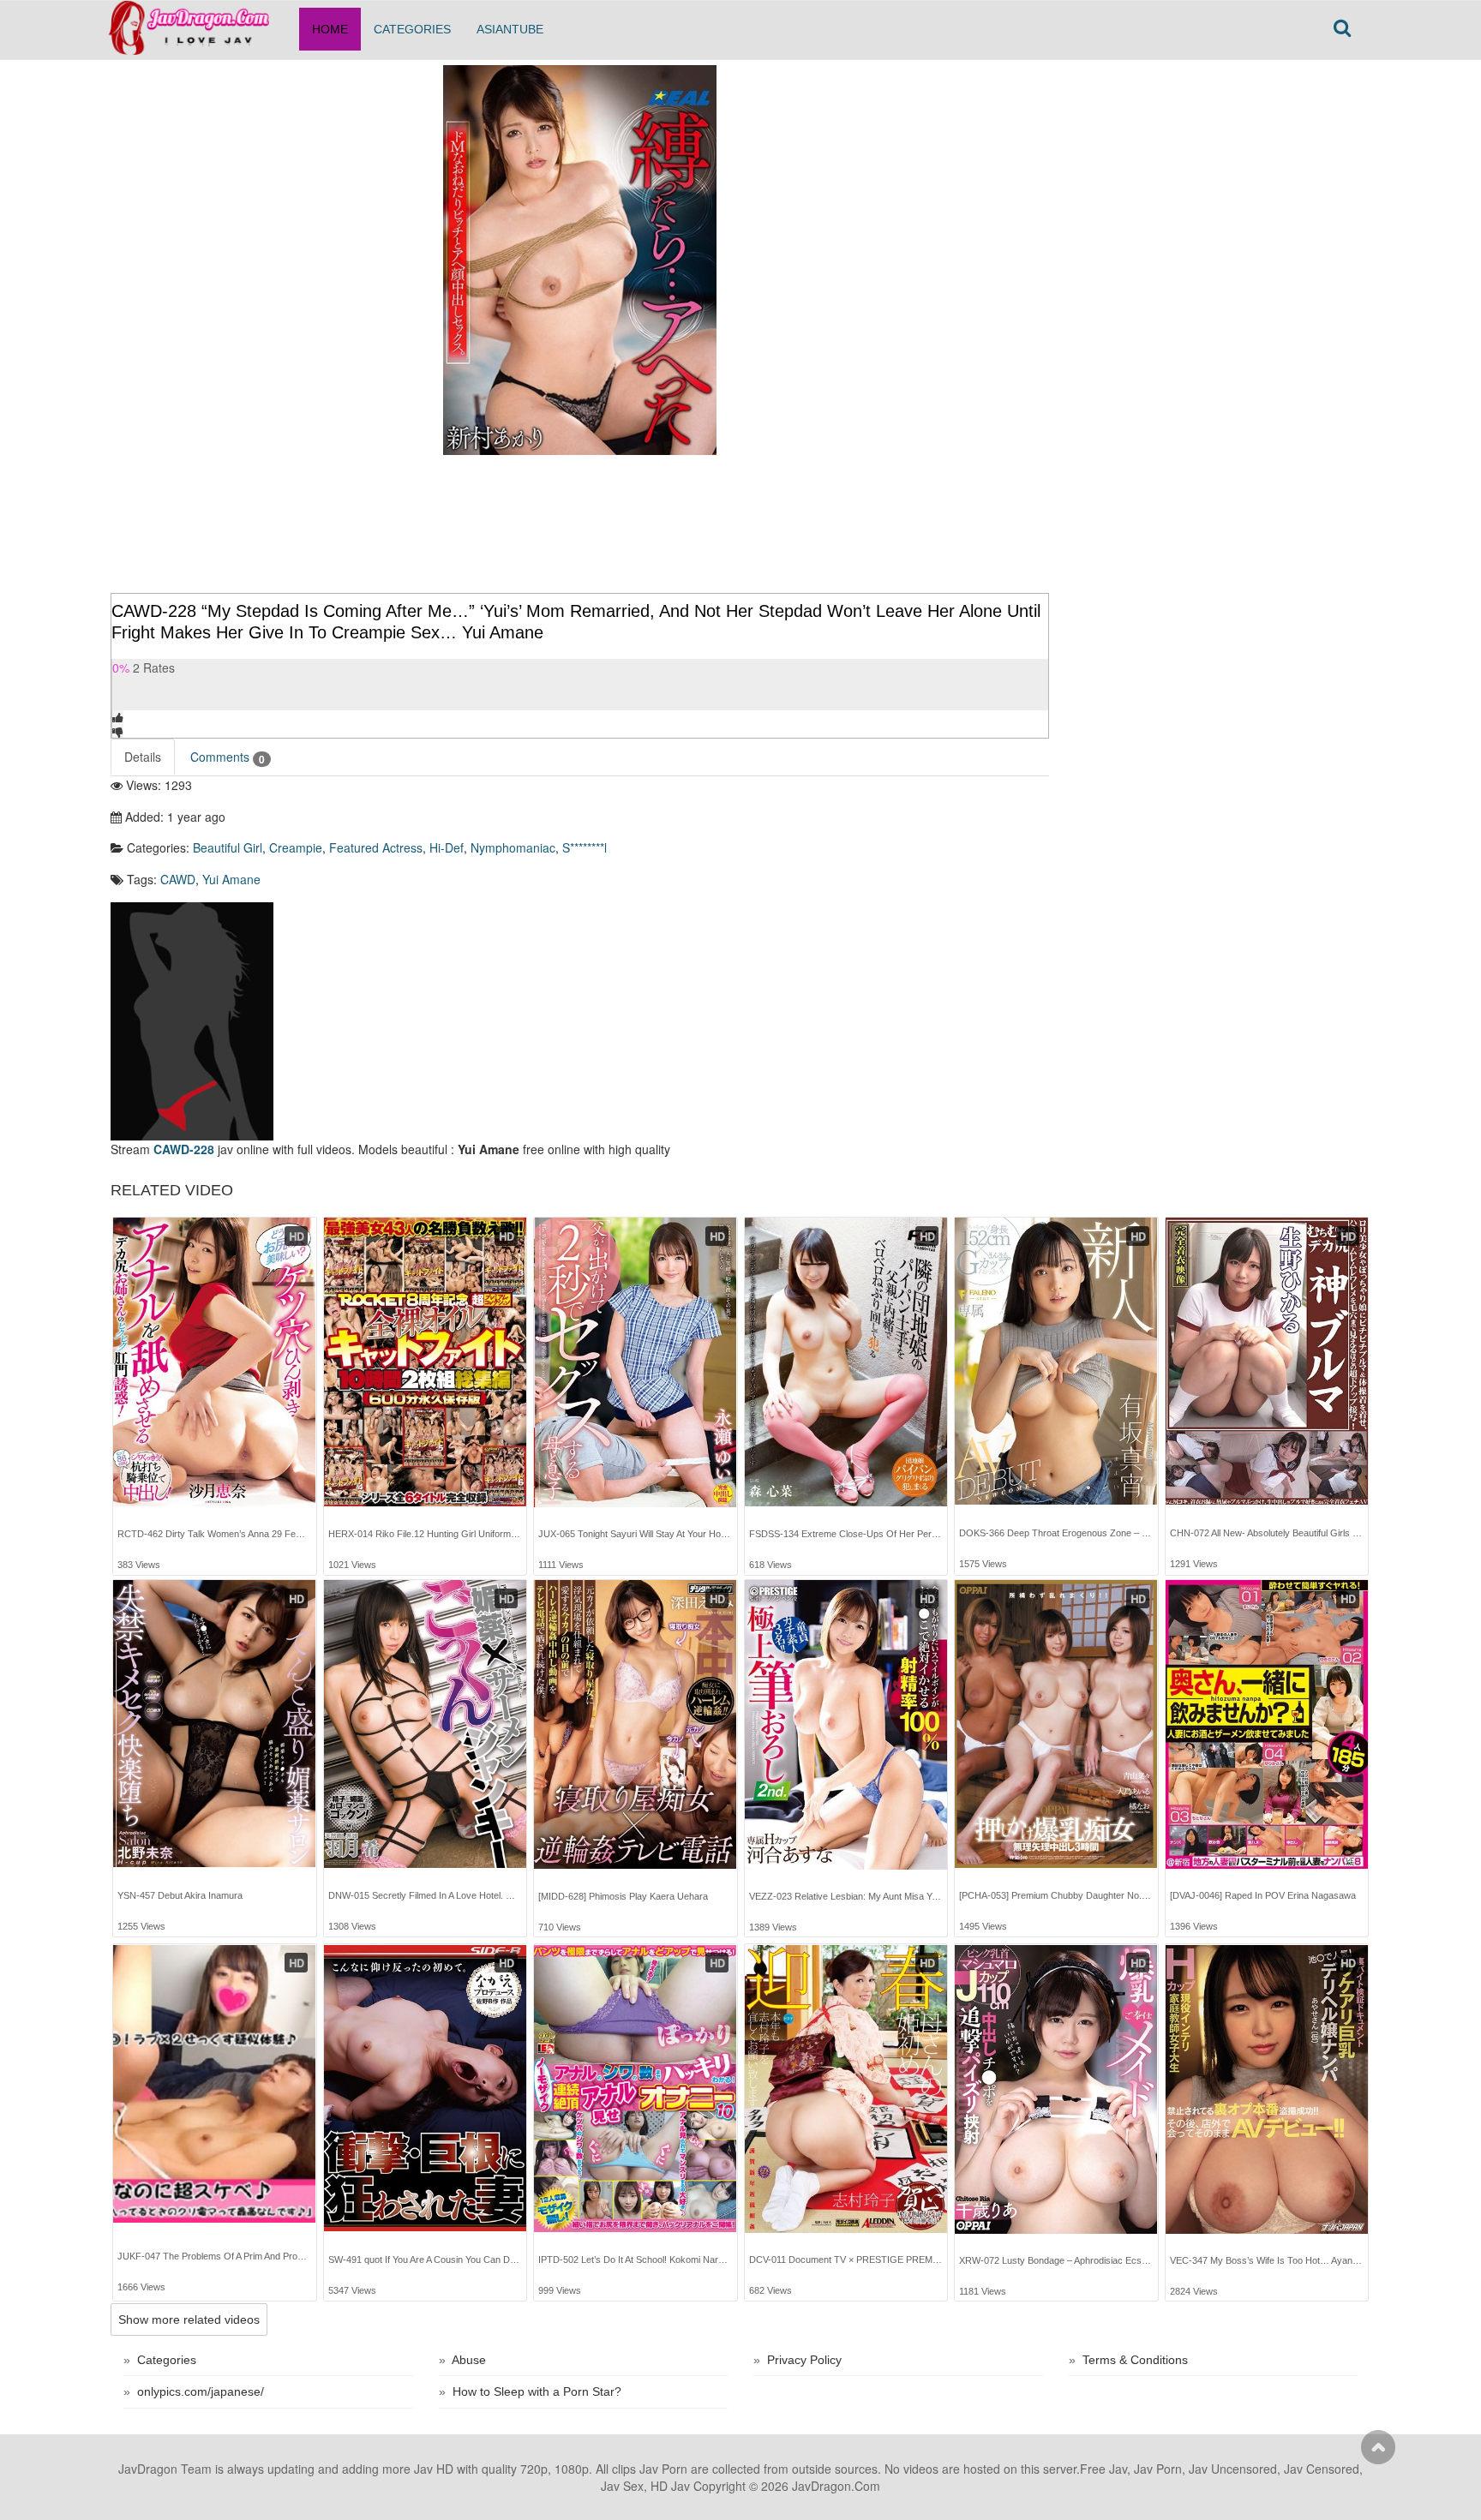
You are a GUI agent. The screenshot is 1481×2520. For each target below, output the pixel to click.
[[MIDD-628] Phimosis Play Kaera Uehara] (635, 1724)
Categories (412, 29)
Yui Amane (231, 879)
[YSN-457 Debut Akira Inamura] (214, 1724)
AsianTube (510, 29)
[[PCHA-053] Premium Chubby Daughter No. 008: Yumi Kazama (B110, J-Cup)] (1056, 1724)
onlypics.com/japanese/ (201, 2391)
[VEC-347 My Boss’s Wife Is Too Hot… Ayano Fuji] (1267, 2089)
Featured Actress (376, 847)
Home (330, 29)
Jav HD (434, 2469)
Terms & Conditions (1135, 2360)
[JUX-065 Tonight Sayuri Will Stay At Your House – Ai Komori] (635, 1362)
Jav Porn (663, 2469)
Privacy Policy (804, 2360)
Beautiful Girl (228, 847)
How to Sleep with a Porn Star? (537, 2391)
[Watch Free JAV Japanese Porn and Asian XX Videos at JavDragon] (198, 22)
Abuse (469, 2360)
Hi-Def (447, 847)
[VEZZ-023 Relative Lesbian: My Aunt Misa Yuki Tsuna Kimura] (846, 1725)
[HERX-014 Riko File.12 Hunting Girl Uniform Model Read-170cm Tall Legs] (425, 1362)
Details (143, 757)
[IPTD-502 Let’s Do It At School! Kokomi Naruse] (635, 2089)
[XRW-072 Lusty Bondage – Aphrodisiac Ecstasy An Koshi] (1056, 2089)
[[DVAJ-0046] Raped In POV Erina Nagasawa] (1267, 1724)
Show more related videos (189, 2319)
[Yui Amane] (192, 1020)
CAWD (178, 879)
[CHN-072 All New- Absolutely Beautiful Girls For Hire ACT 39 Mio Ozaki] (1267, 1362)
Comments (228, 757)
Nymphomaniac (513, 847)
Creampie (296, 847)
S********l (585, 847)
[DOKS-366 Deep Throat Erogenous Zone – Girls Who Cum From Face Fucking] (1056, 1362)
